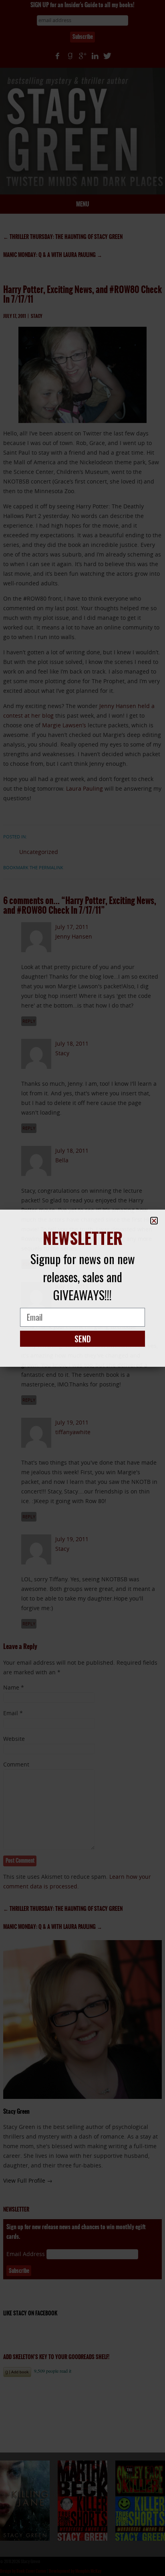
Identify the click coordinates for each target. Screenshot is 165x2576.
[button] (154, 1221)
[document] (82, 1288)
